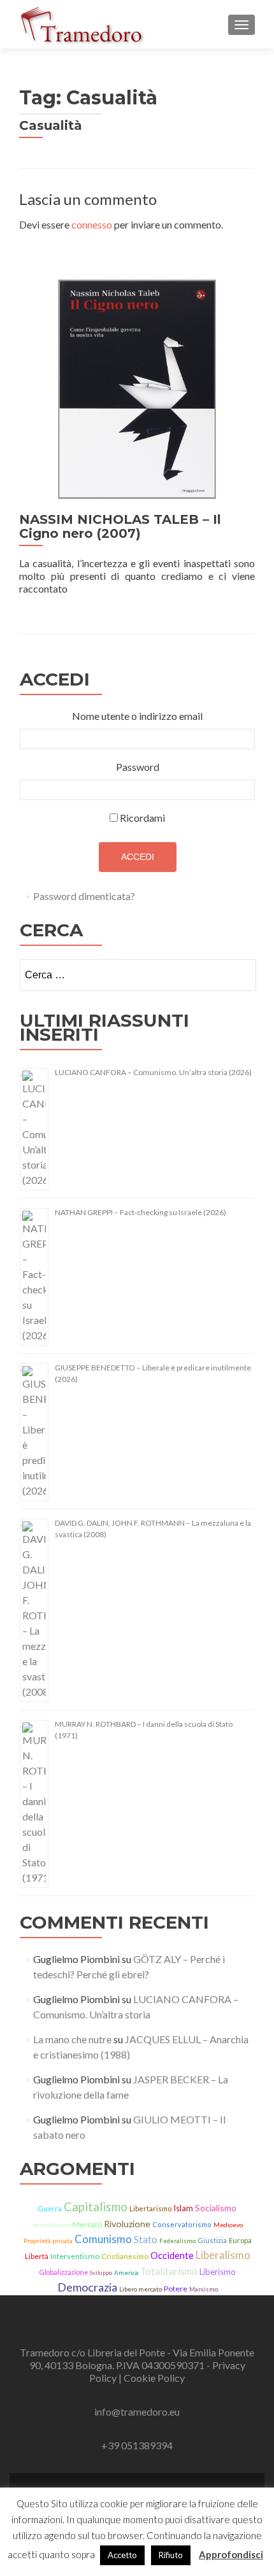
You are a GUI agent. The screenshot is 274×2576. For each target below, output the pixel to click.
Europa (240, 2240)
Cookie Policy (154, 2378)
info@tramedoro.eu (137, 2411)
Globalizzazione (64, 2272)
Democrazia (87, 2287)
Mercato (87, 2224)
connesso (92, 224)
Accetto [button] (122, 2555)
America (126, 2272)
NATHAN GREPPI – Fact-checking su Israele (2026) (141, 1212)
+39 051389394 (137, 2445)
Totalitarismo (169, 2271)
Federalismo (177, 2241)
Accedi (138, 857)
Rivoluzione (127, 2224)
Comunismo (103, 2239)
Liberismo (218, 2272)
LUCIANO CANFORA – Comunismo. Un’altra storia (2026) (153, 1072)
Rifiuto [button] (171, 2555)
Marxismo (204, 2289)
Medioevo (228, 2225)
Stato (146, 2239)
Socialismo (216, 2208)
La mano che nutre (72, 2039)
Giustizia (212, 2240)
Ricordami (142, 818)
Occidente (172, 2255)
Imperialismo (52, 2225)
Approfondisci (231, 2554)
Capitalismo (96, 2207)
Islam (183, 2208)
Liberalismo (223, 2255)
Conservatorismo (182, 2224)
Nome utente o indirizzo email (137, 716)
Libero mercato (141, 2289)
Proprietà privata (48, 2241)
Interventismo (75, 2256)
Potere (176, 2289)
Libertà (37, 2256)
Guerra (50, 2209)
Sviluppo (101, 2273)
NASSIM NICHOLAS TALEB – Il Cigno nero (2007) (120, 526)
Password (138, 767)
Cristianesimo (125, 2256)
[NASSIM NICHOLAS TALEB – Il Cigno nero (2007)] (137, 388)
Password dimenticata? (84, 896)
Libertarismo (150, 2208)
